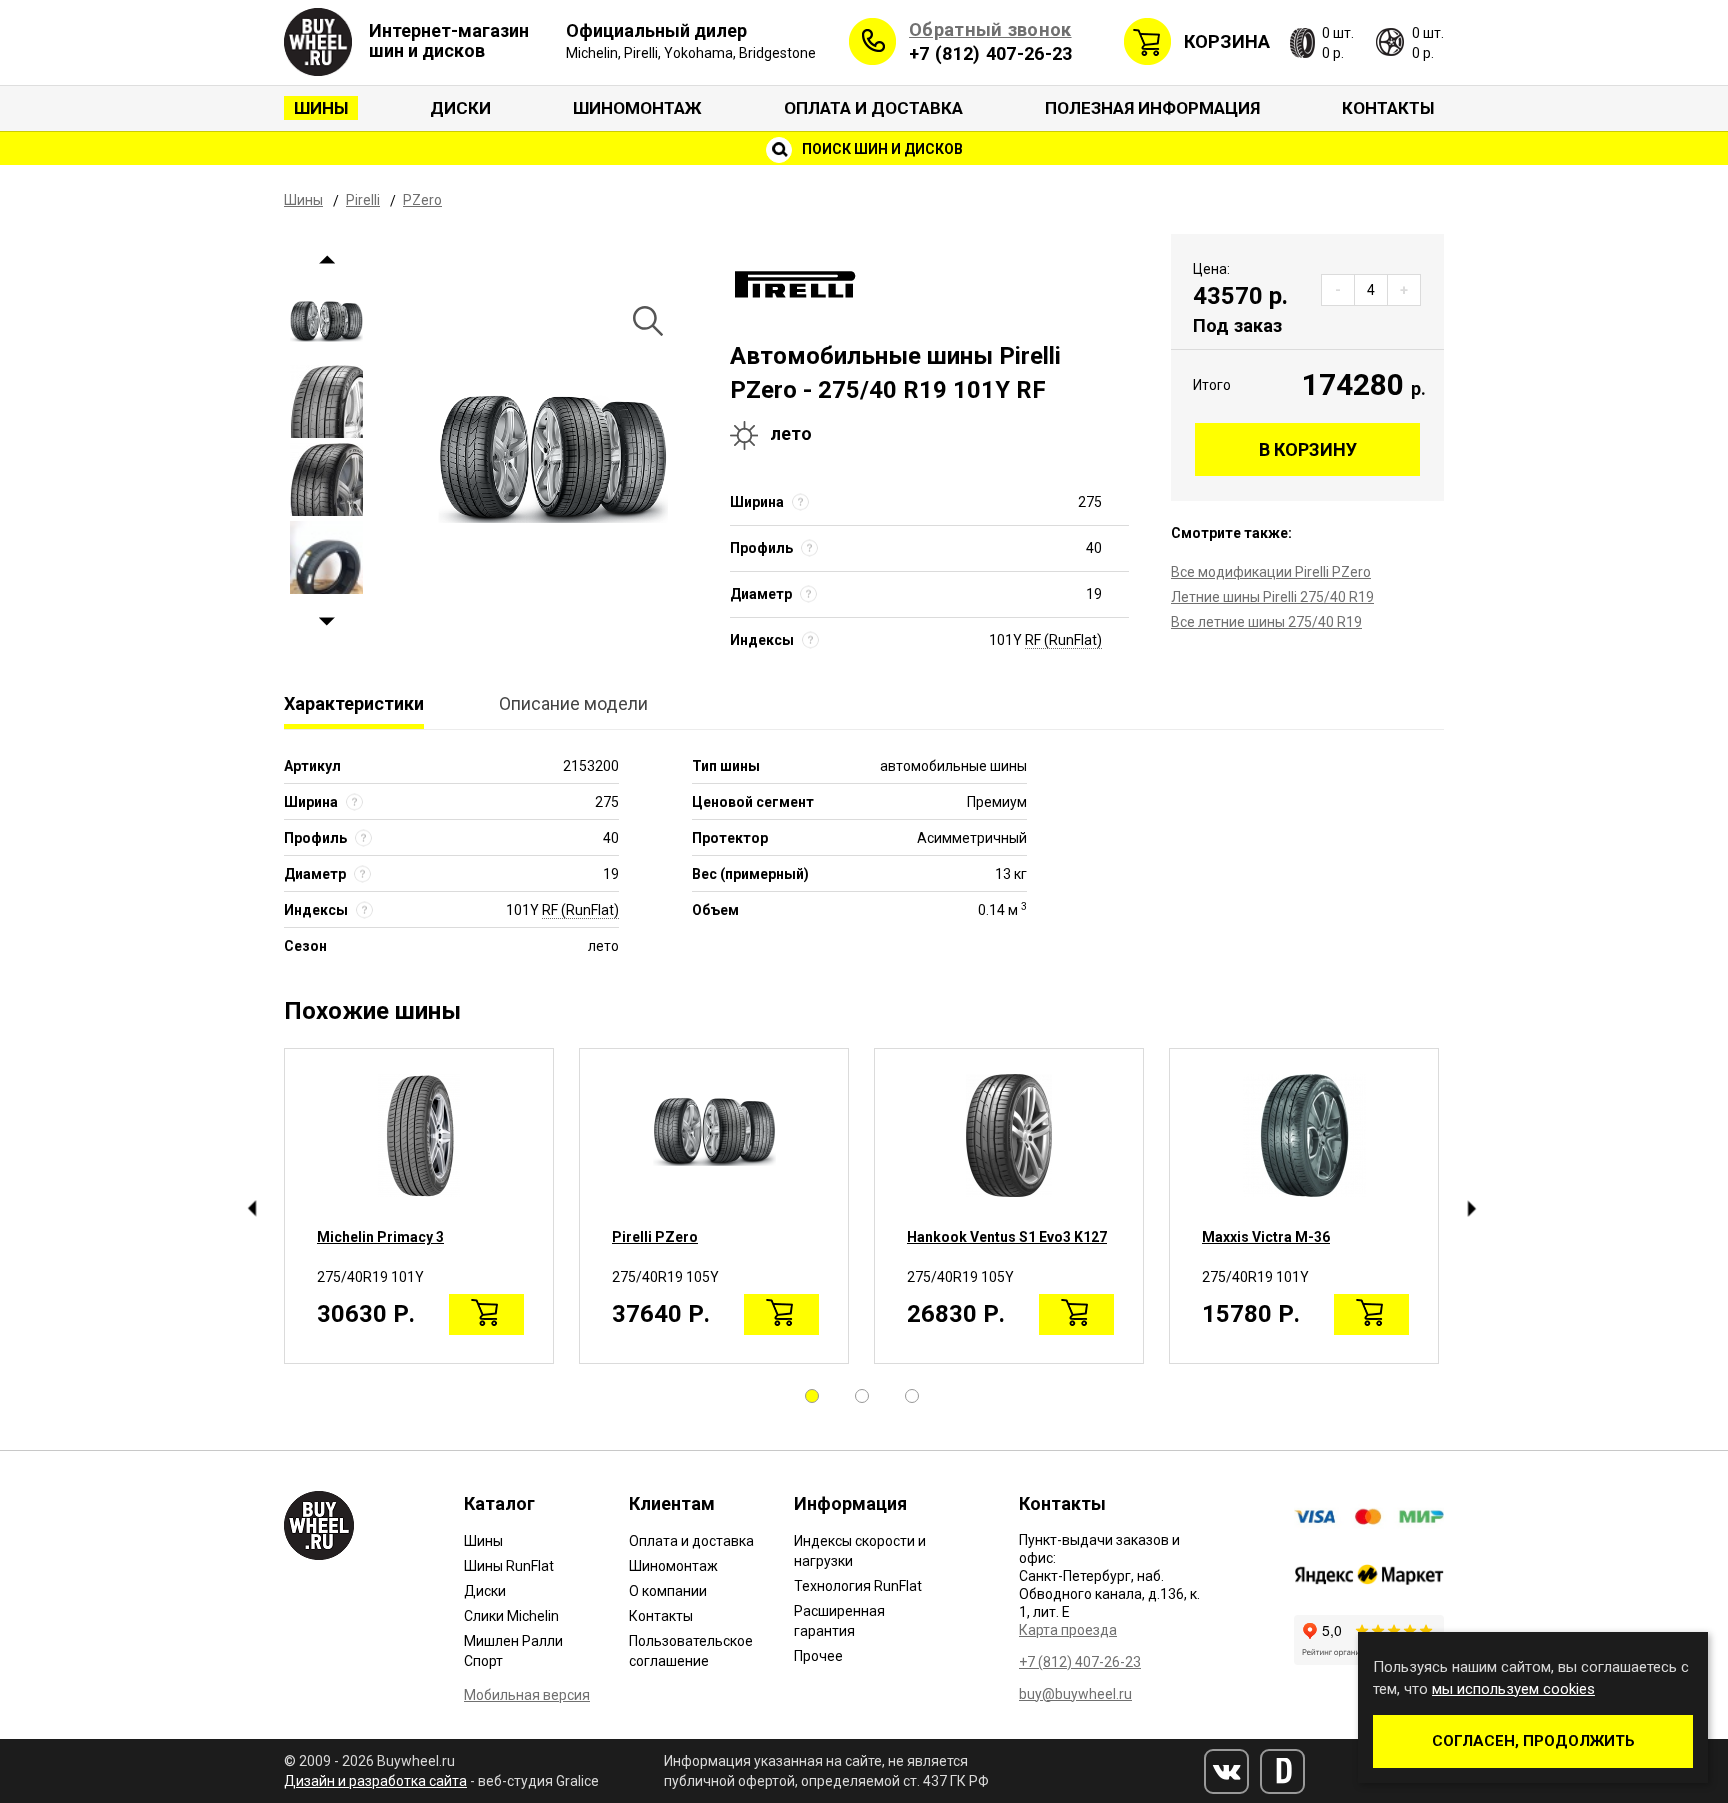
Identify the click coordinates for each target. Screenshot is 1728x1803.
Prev (326, 259)
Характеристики (354, 703)
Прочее (818, 1656)
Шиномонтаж (637, 108)
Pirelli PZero (655, 1237)
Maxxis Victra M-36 (1266, 1237)
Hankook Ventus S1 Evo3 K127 (1007, 1237)
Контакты (1388, 108)
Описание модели (573, 703)
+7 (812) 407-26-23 (990, 53)
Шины (321, 108)
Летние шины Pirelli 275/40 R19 (1272, 597)
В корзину (1308, 449)
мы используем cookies (1513, 1689)
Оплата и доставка (873, 108)
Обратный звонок (990, 29)
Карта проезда (1068, 1630)
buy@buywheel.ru (1075, 1694)
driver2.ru (1282, 1771)
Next (326, 621)
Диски (460, 108)
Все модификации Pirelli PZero (1271, 572)
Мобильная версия (527, 1695)
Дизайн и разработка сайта (375, 1781)
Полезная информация (1152, 108)
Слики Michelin (511, 1616)
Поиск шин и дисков (881, 149)
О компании (668, 1591)
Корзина (1227, 41)
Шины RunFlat (509, 1566)
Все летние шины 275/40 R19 (1266, 622)
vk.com (1226, 1771)
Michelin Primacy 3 (380, 1237)
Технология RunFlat (858, 1586)
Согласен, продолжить (1533, 1741)
